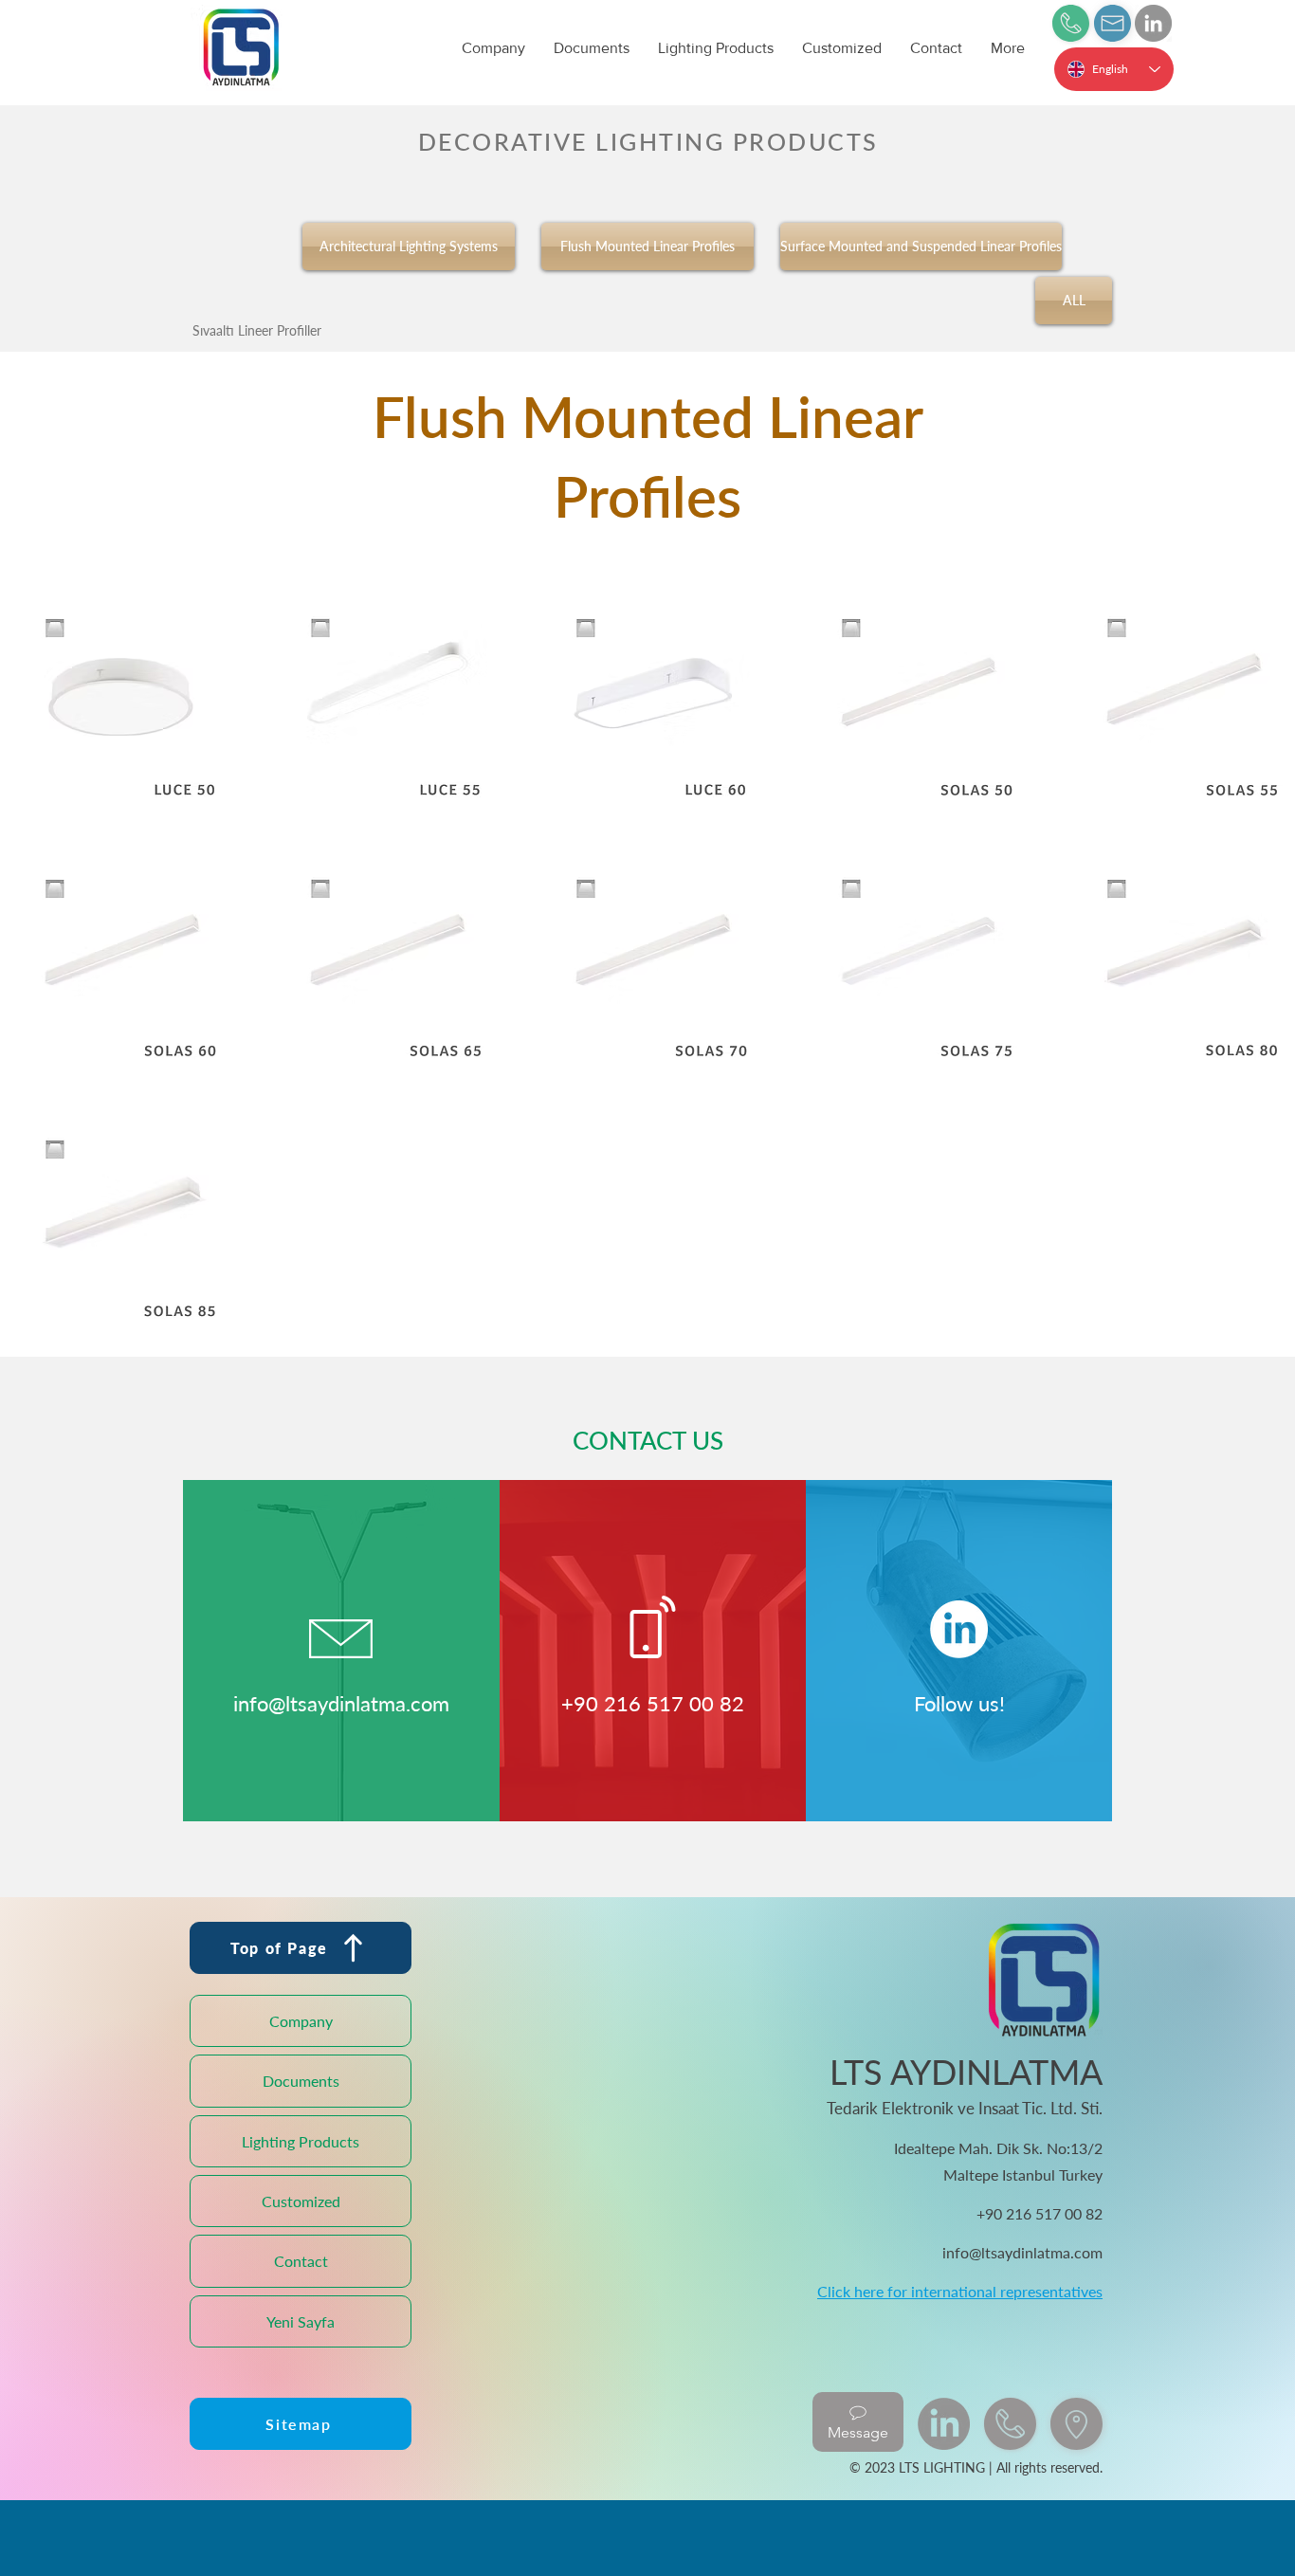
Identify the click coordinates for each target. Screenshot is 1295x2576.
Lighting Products (301, 2141)
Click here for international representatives (960, 2291)
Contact (301, 2261)
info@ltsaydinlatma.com (341, 1703)
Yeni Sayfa (301, 2321)
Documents (301, 2081)
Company (301, 2021)
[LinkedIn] (1153, 23)
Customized (301, 2201)
